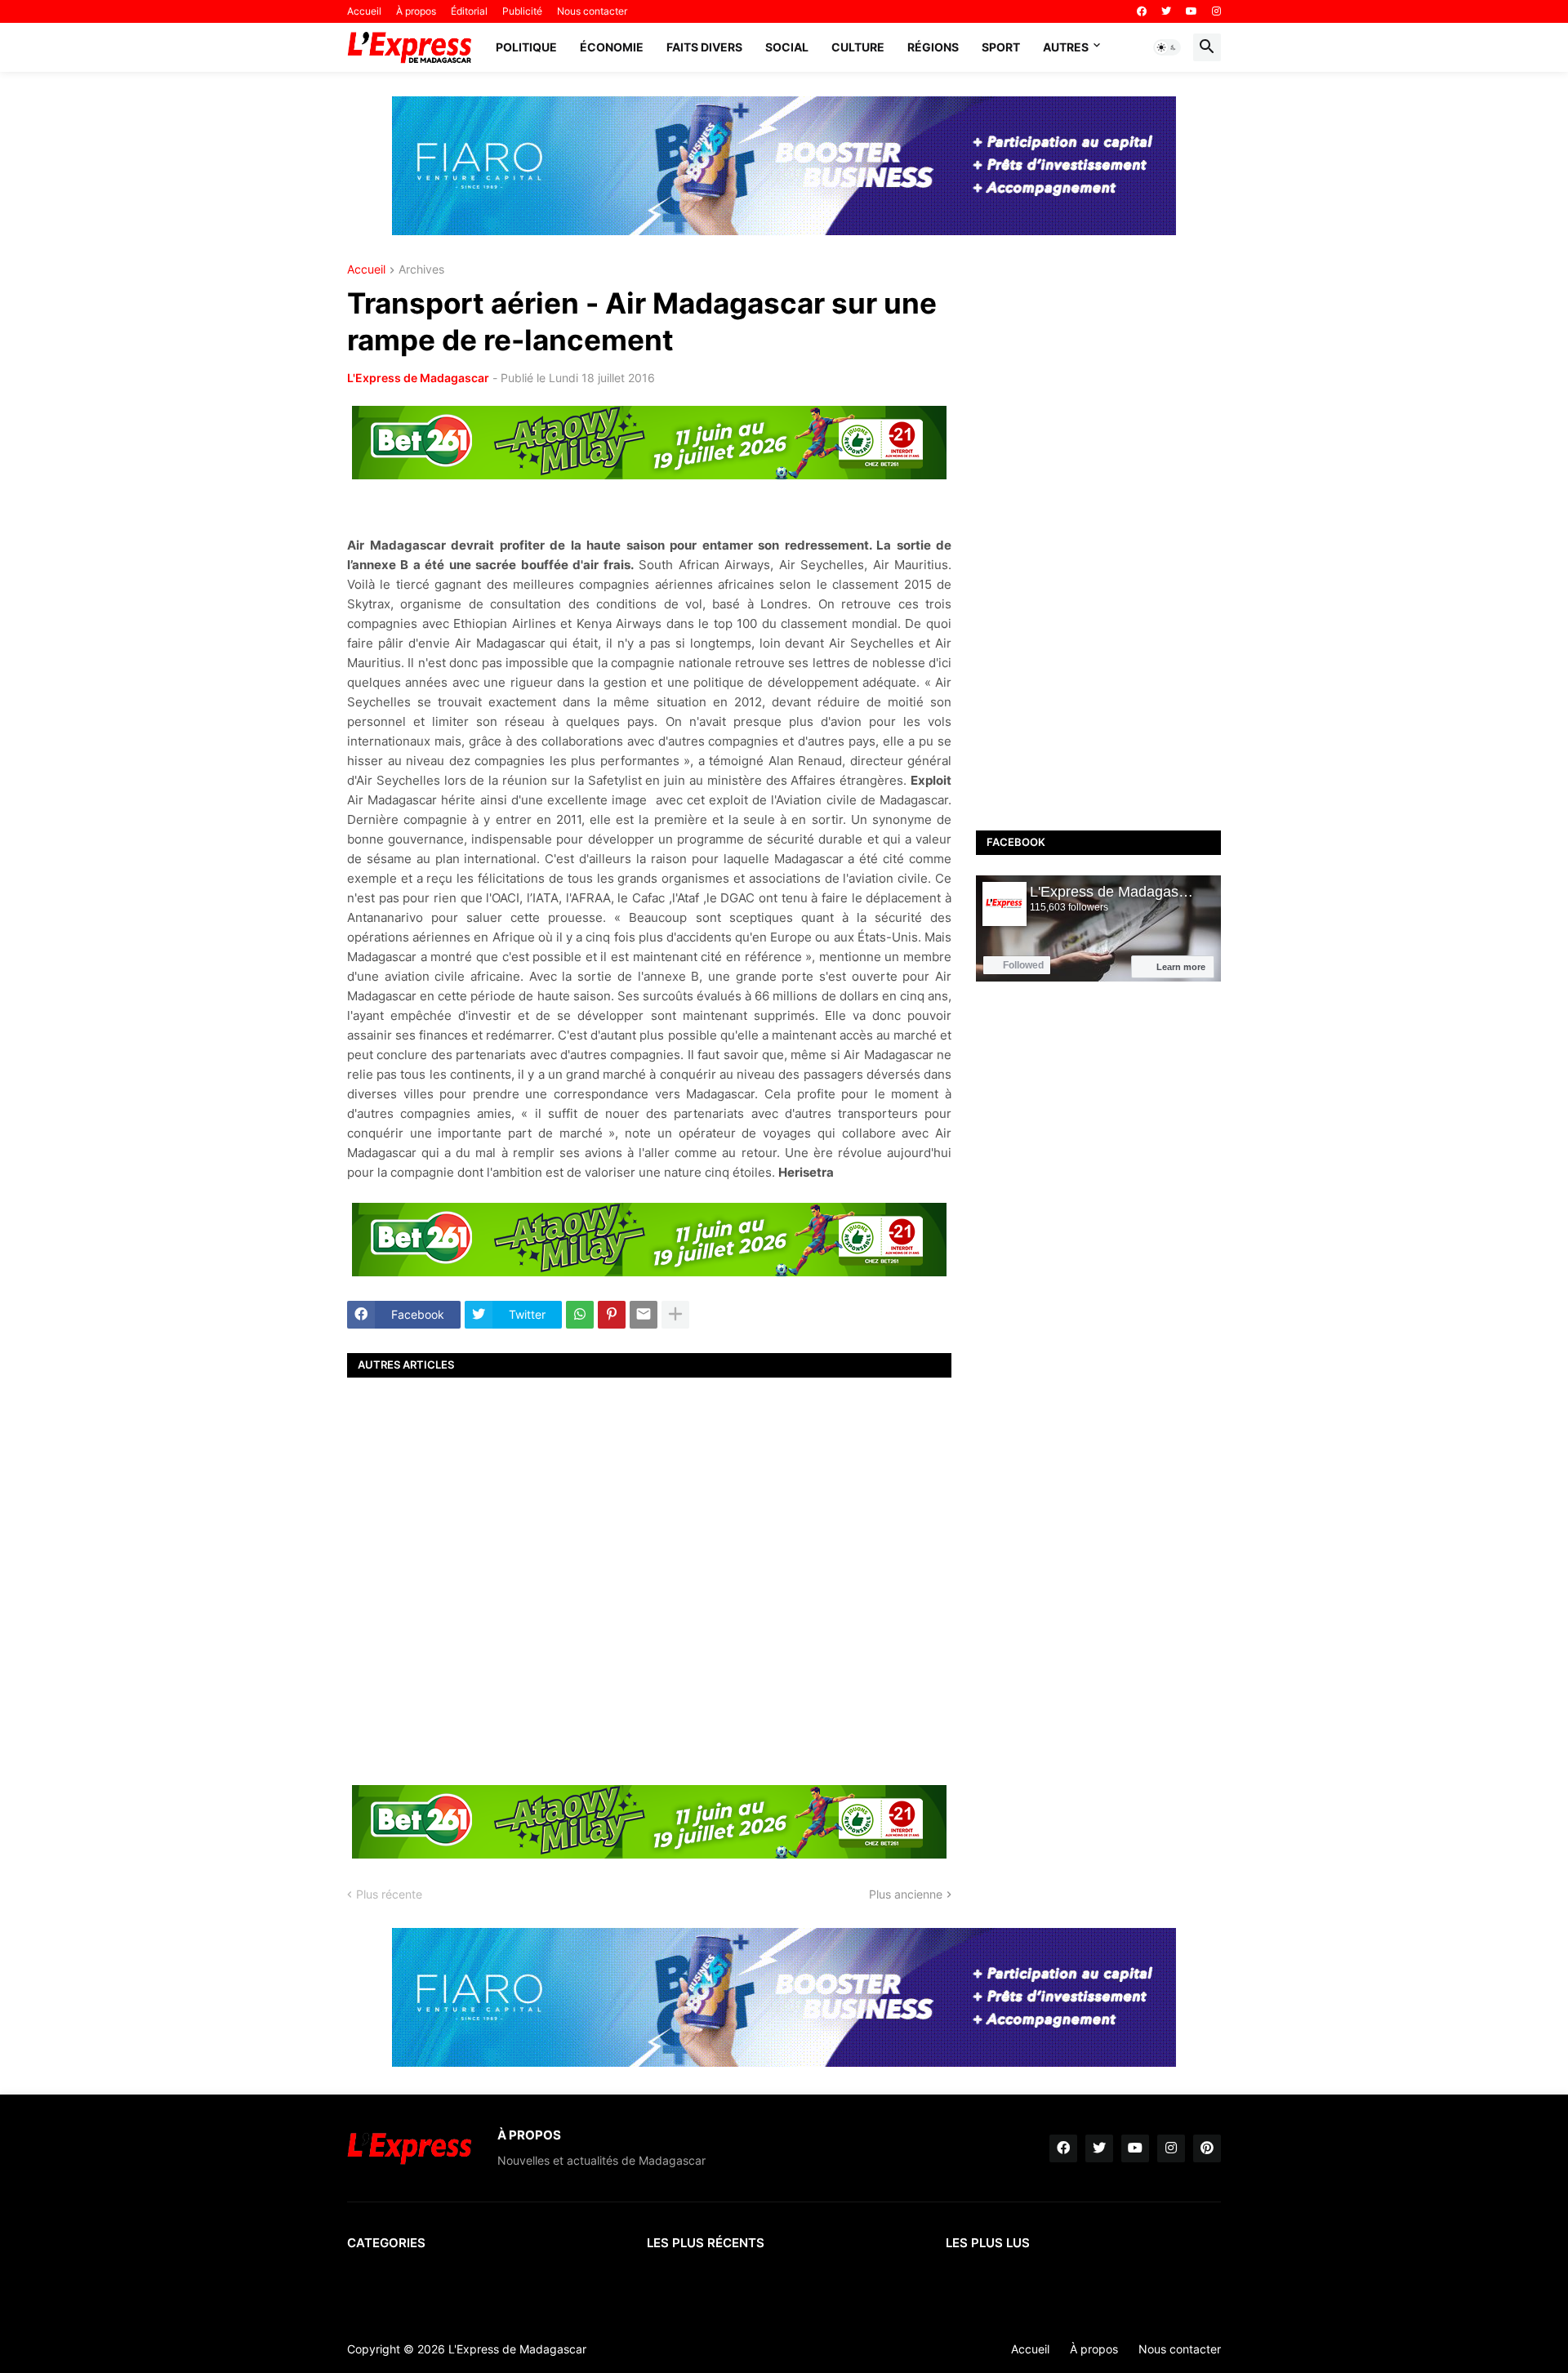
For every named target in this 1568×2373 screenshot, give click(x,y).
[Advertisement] (649, 1579)
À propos (416, 11)
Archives (421, 270)
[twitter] (1166, 11)
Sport (1001, 47)
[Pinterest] (612, 1315)
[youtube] (1192, 11)
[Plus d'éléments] (675, 1315)
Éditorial (469, 11)
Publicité (522, 11)
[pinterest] (1207, 2148)
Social (787, 47)
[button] (1167, 47)
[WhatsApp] (580, 1315)
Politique (526, 47)
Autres (1066, 47)
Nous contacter (592, 11)
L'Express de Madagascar (418, 378)
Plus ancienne (906, 1894)
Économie (612, 47)
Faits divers (704, 47)
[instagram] (1216, 11)
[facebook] (1142, 11)
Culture (858, 47)
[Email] (644, 1315)
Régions (933, 47)
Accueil (364, 11)
